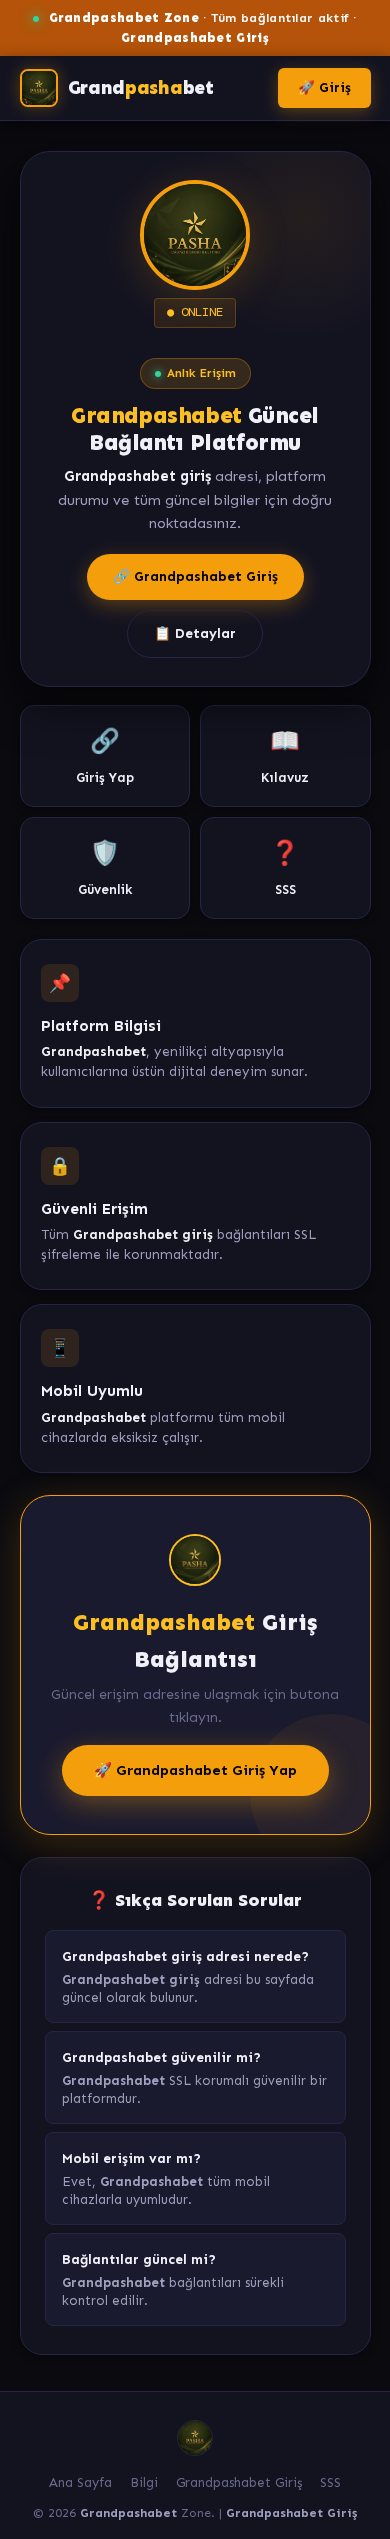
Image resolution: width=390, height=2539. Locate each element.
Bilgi (144, 2482)
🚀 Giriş (324, 87)
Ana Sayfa (80, 2482)
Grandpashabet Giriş (239, 2482)
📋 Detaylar (195, 633)
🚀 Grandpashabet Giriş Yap (195, 1770)
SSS (330, 2482)
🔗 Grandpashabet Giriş (195, 576)
